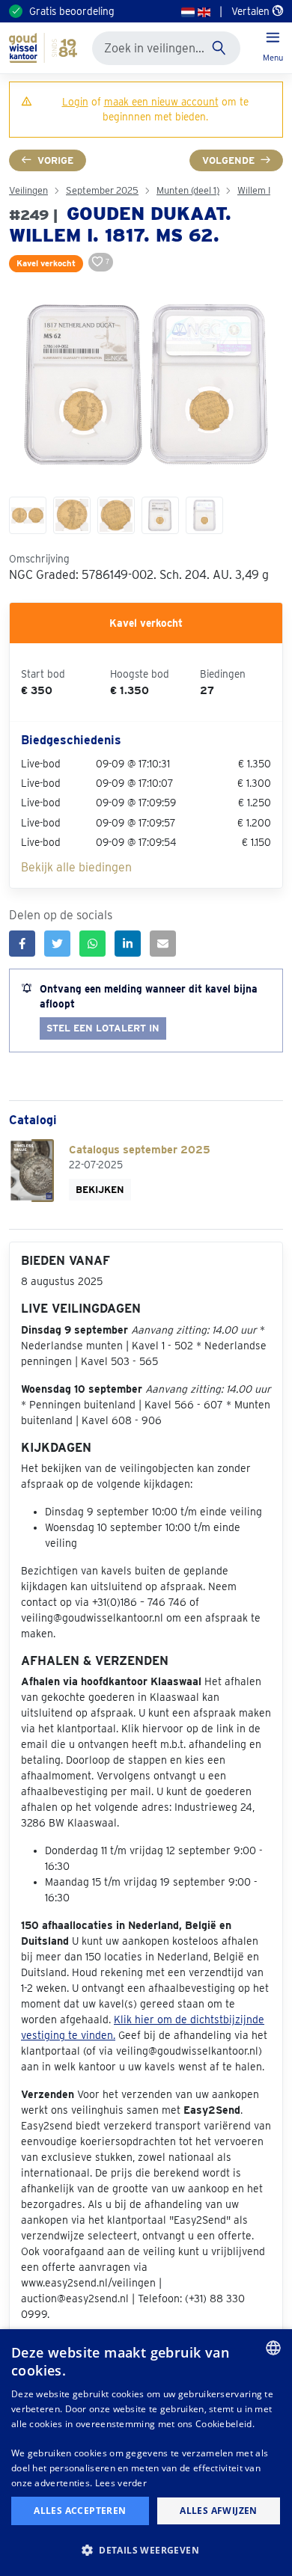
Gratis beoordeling (72, 11)
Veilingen (28, 190)
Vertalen (252, 11)
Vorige (55, 160)
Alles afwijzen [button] (219, 2511)
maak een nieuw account (161, 102)
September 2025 (102, 190)
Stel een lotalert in (103, 1028)
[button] (146, 2550)
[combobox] (273, 2348)
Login (75, 102)
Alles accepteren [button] (80, 2511)
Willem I (254, 190)
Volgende (228, 160)
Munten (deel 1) (188, 190)
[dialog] (146, 2453)
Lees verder (121, 2483)
